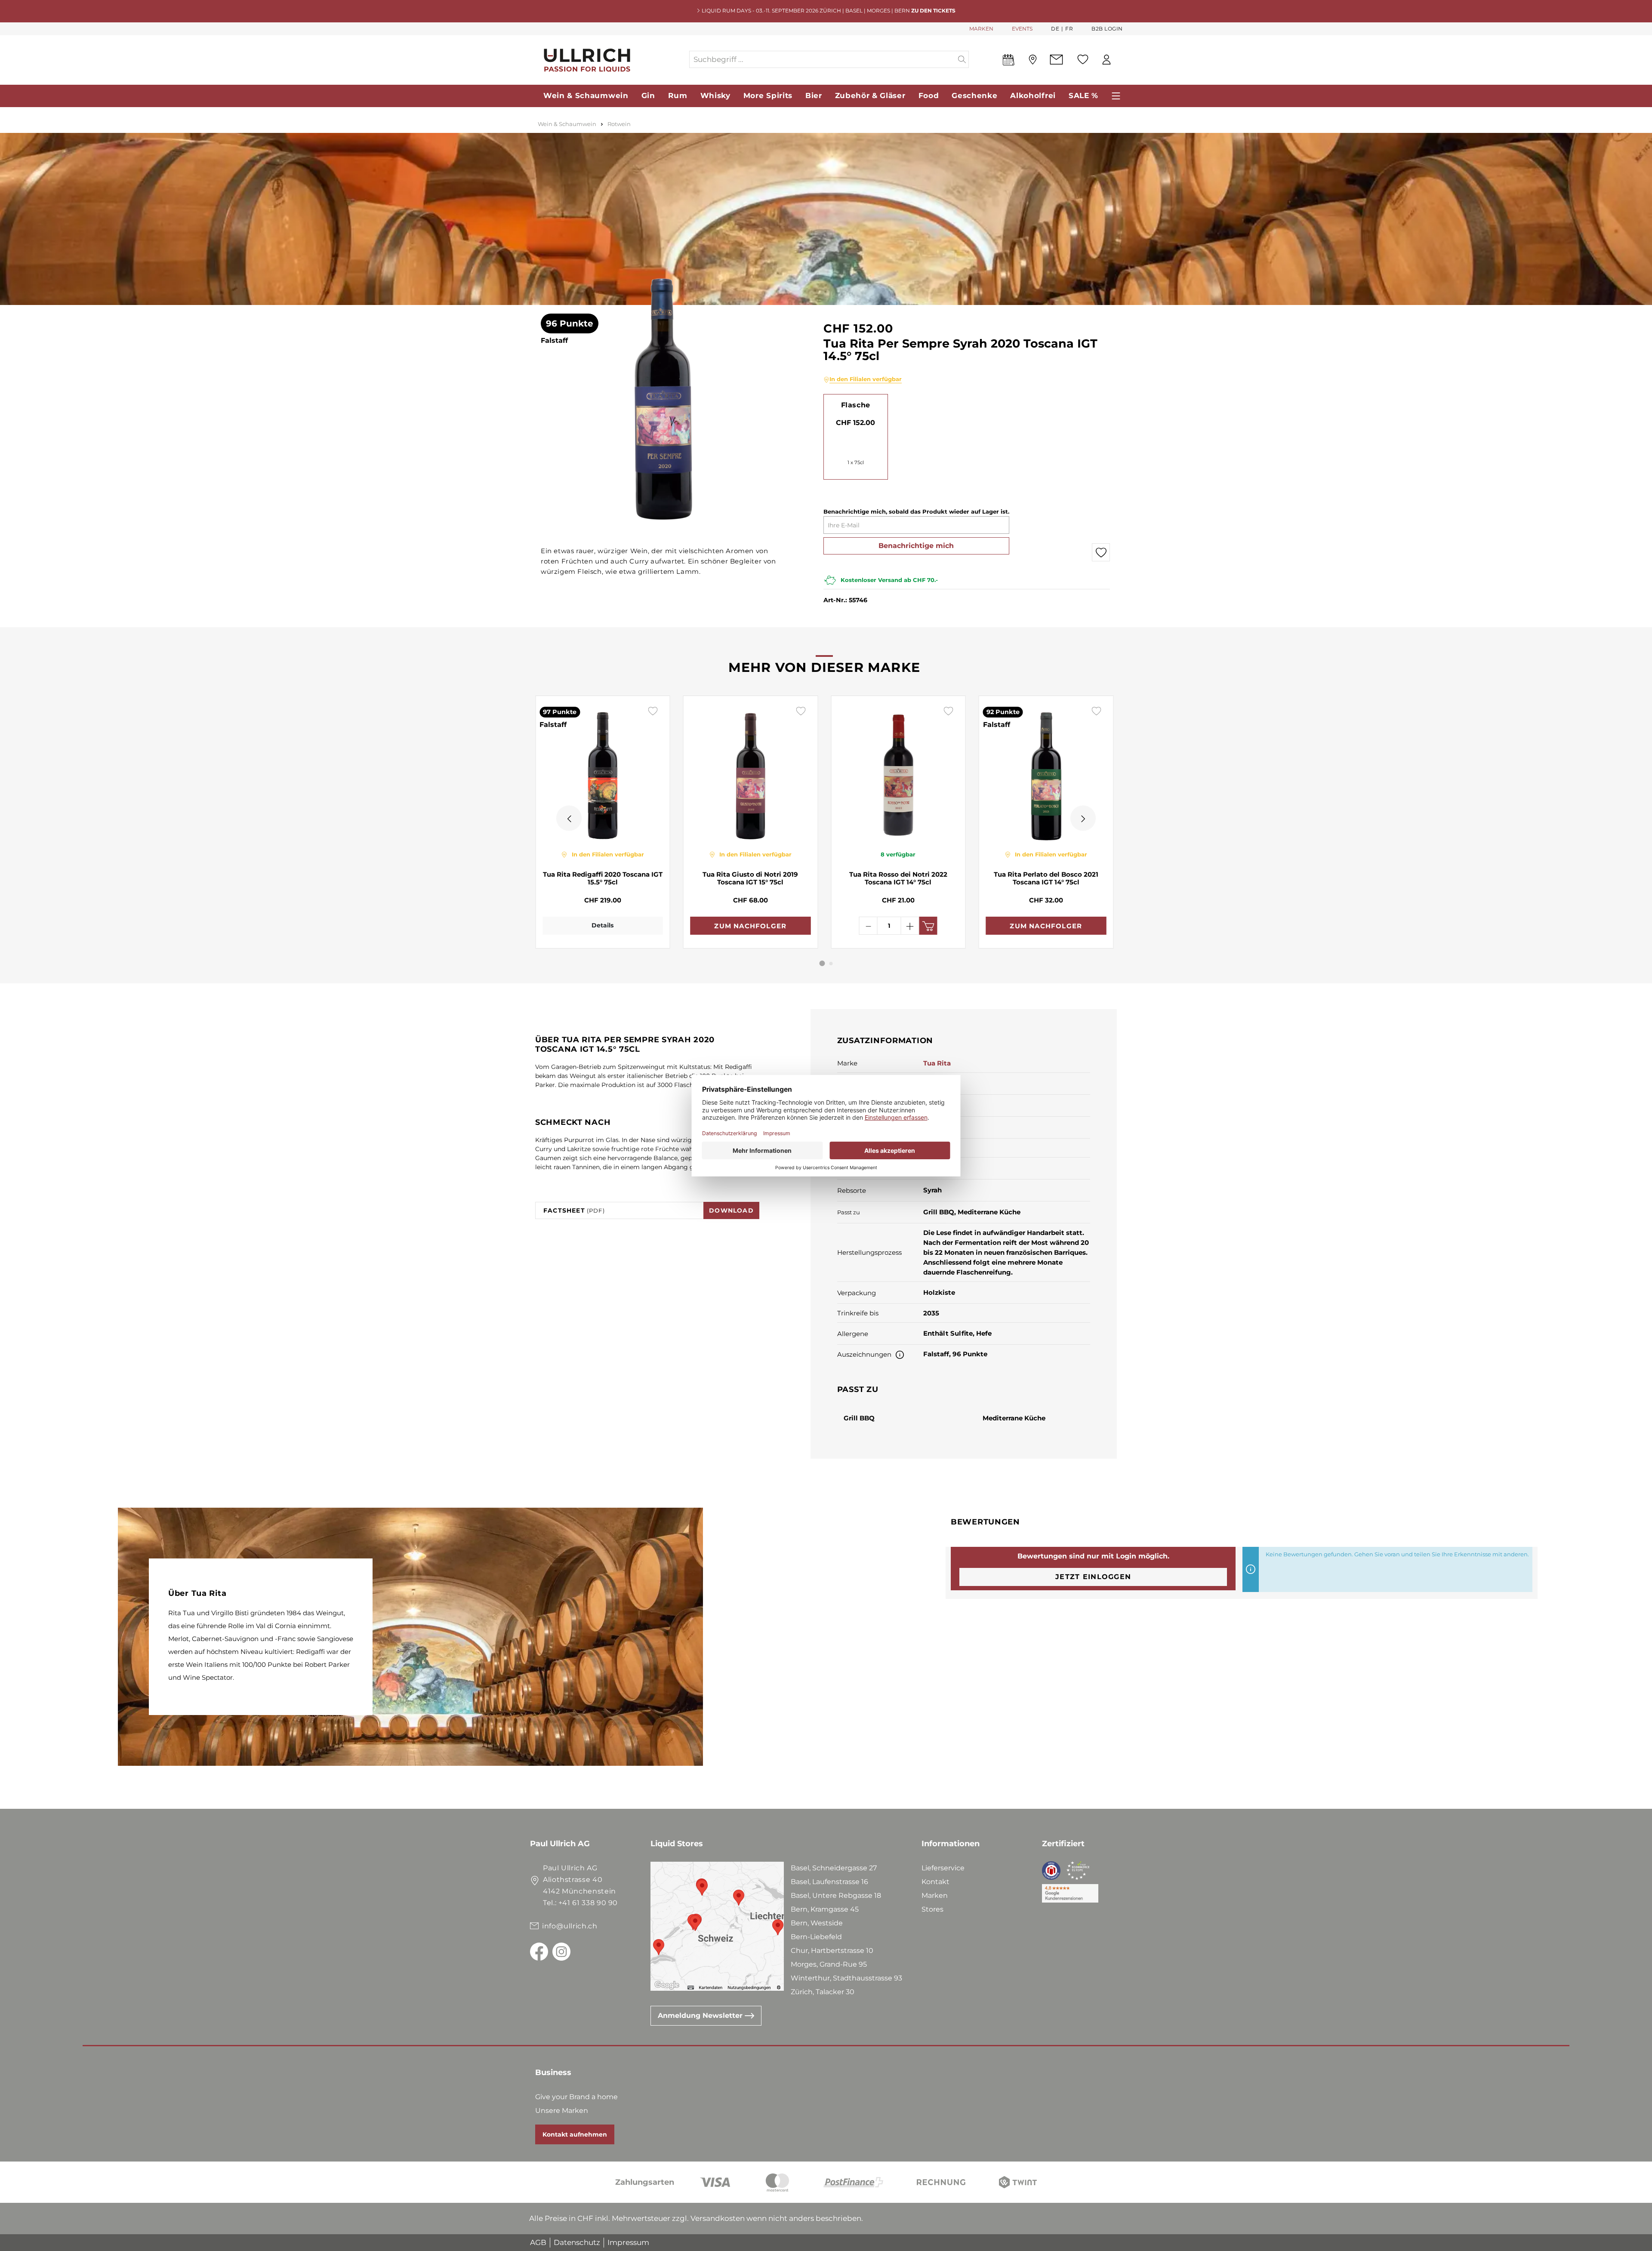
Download (731, 1210)
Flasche (856, 405)
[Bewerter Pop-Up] (900, 1354)
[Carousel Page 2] (831, 964)
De (1055, 29)
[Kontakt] (1056, 60)
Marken (935, 1895)
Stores (932, 1909)
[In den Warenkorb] (928, 926)
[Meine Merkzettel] (1083, 59)
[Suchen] (962, 59)
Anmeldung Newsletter (701, 2015)
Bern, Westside (817, 1923)
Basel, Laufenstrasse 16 (829, 1882)
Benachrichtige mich (916, 546)
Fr (1069, 29)
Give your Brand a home (576, 2097)
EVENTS (1022, 29)
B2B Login (1107, 29)
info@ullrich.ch (570, 1926)
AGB (538, 2242)
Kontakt (935, 1882)
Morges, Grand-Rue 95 (829, 1964)
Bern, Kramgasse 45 (825, 1909)
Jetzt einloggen (1093, 1577)
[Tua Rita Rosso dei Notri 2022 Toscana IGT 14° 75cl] (898, 773)
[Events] (1009, 62)
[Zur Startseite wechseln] (609, 60)
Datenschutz (577, 2242)
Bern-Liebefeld (816, 1937)
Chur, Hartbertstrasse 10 (832, 1951)
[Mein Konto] (1106, 60)
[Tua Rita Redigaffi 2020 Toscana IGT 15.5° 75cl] (603, 773)
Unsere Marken (562, 2111)
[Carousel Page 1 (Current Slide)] (822, 963)
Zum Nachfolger (750, 926)
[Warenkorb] (1122, 60)
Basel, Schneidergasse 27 (834, 1868)
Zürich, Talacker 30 (823, 1992)
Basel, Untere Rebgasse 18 (836, 1895)
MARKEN (981, 29)
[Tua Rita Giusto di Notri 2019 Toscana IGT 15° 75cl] (751, 773)
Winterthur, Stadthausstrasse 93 (846, 1978)
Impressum (628, 2242)
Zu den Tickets (933, 11)
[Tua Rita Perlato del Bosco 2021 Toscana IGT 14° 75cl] (1046, 773)
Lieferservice (943, 1868)
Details (603, 925)
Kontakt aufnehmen (575, 2134)
